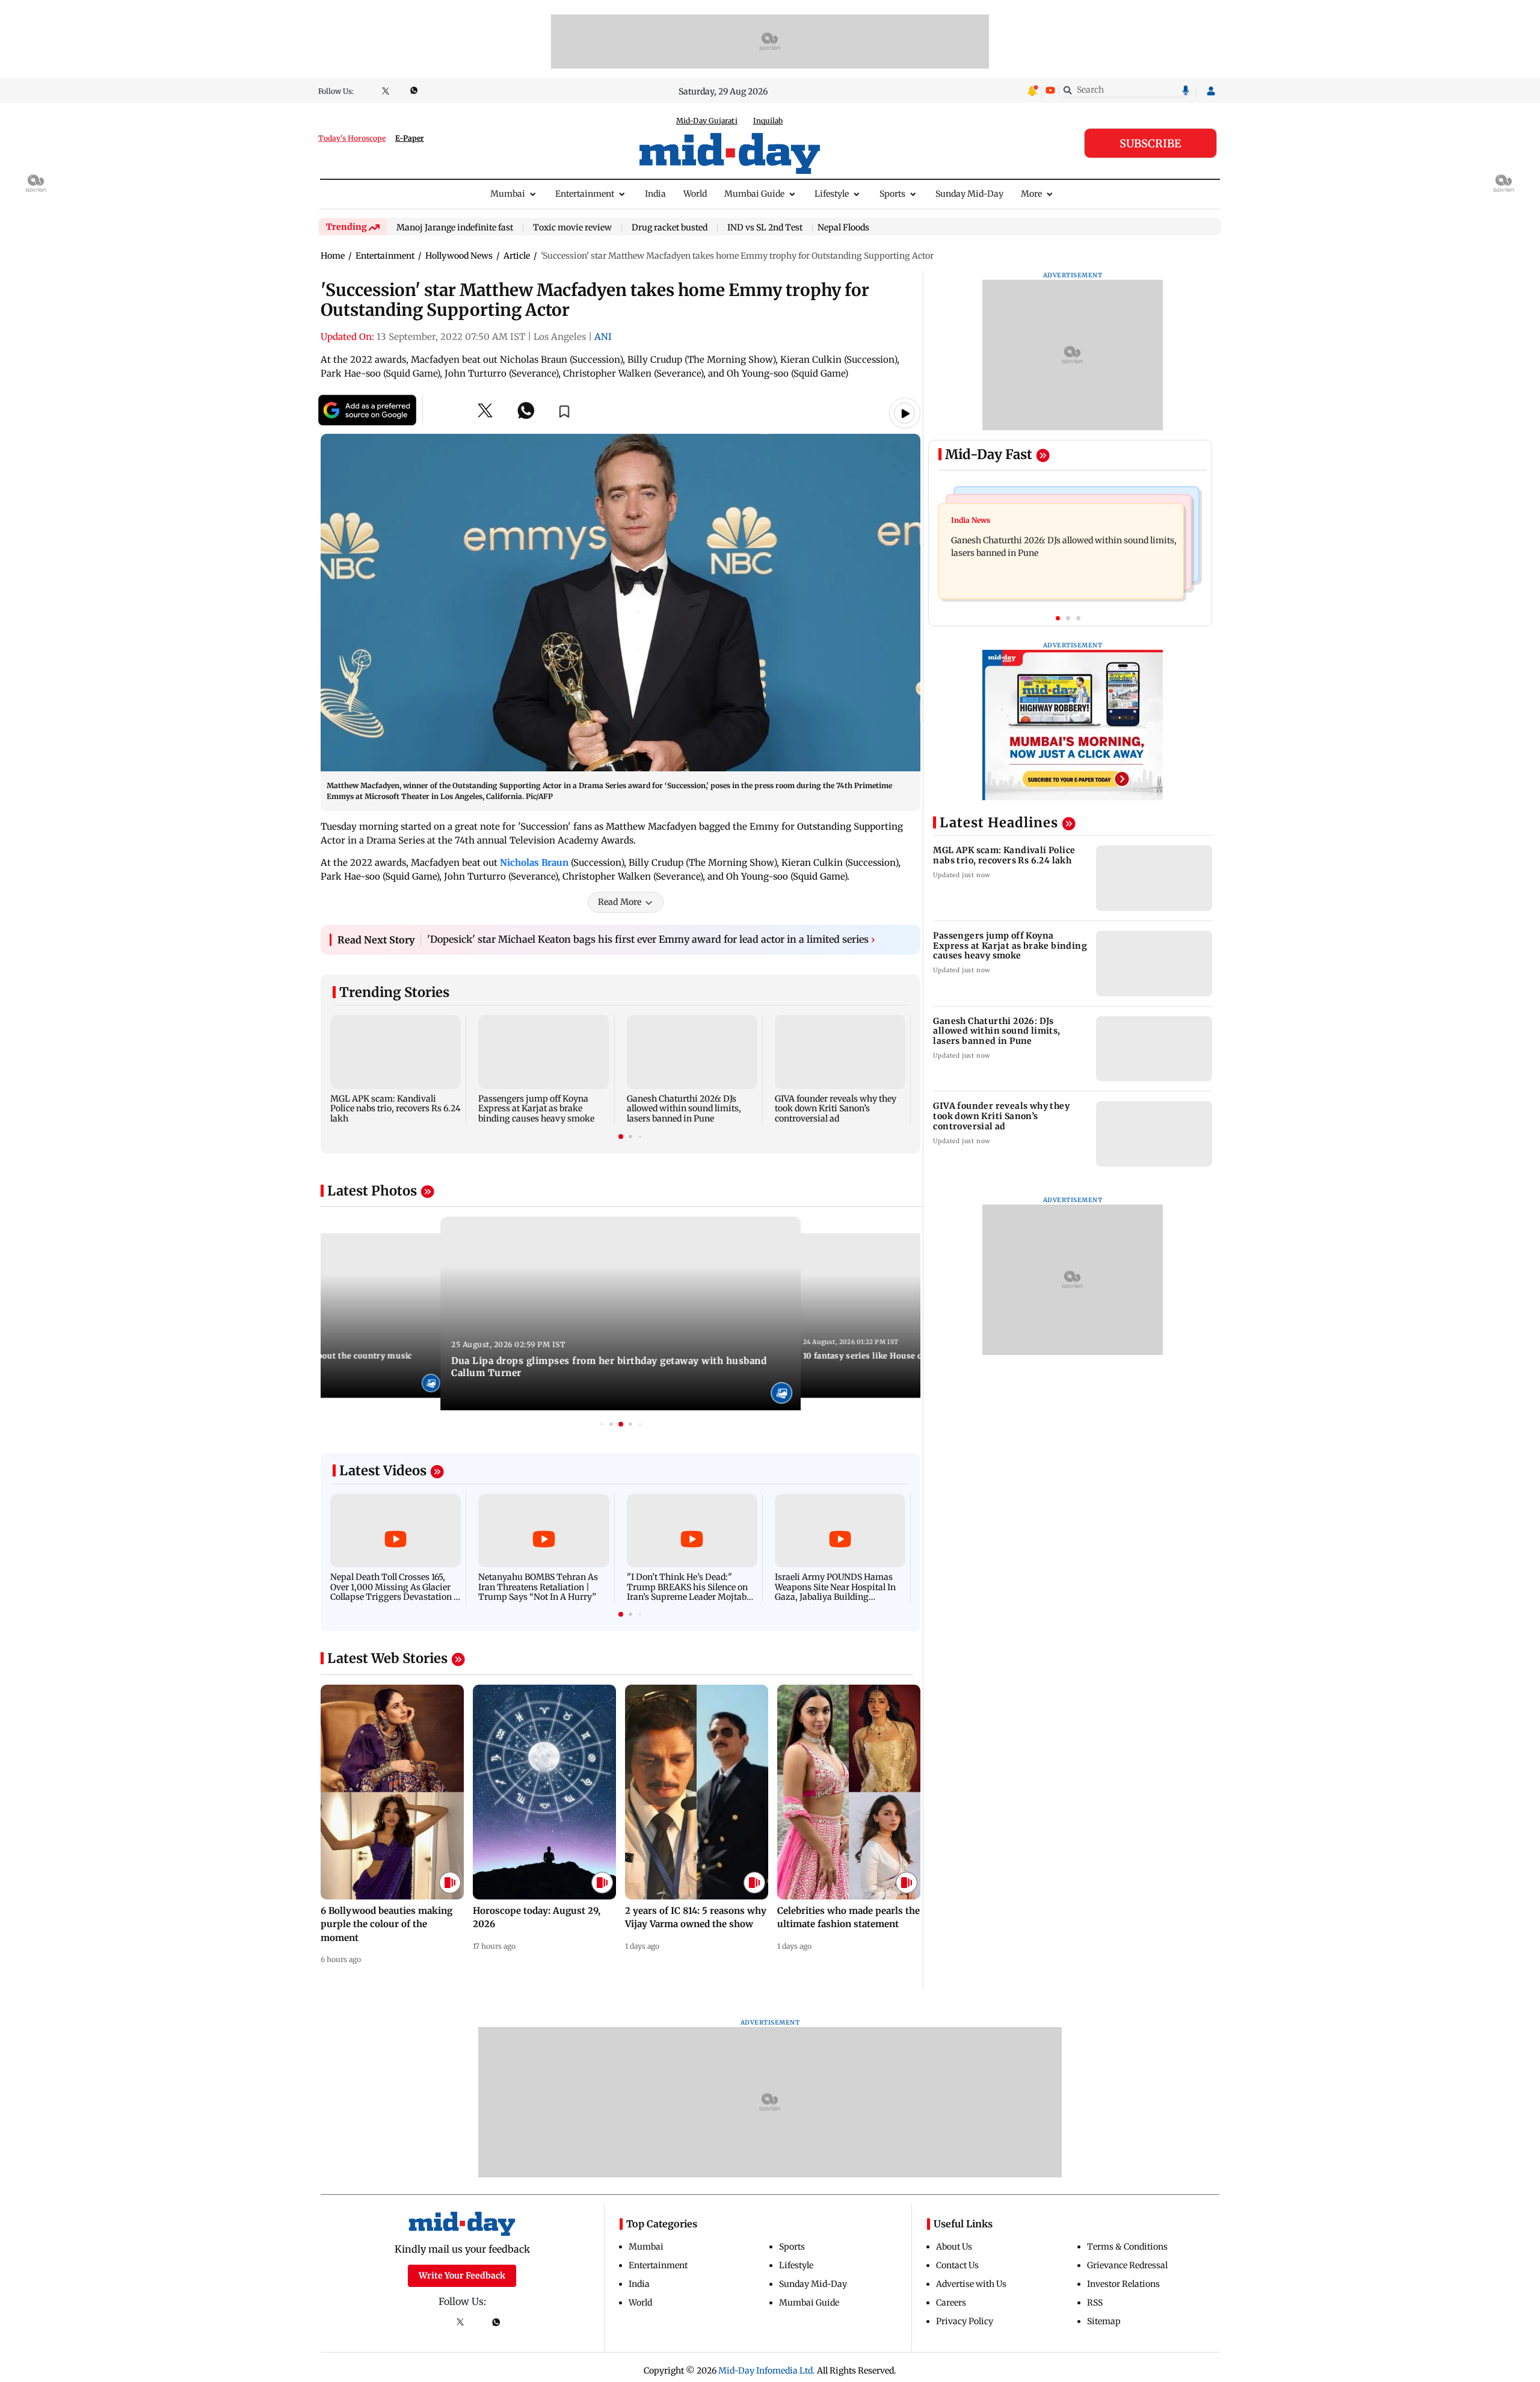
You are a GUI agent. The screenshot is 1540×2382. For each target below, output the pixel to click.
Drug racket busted (670, 228)
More (1031, 194)
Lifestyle (832, 194)
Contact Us (957, 2265)
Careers (951, 2303)
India (655, 194)
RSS (1095, 2303)
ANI (603, 337)
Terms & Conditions (1127, 2247)
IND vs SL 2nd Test (765, 228)
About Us (954, 2247)
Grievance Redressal (1127, 2265)
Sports (892, 194)
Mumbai (508, 194)
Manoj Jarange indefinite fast (455, 228)
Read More (620, 902)
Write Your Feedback (462, 2276)
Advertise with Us (971, 2284)
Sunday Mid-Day (969, 194)
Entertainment (585, 194)
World (695, 194)
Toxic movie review (572, 228)
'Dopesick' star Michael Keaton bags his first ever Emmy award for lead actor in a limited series (651, 939)
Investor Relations (1123, 2284)
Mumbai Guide (754, 194)
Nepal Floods (843, 227)
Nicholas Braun (534, 862)
